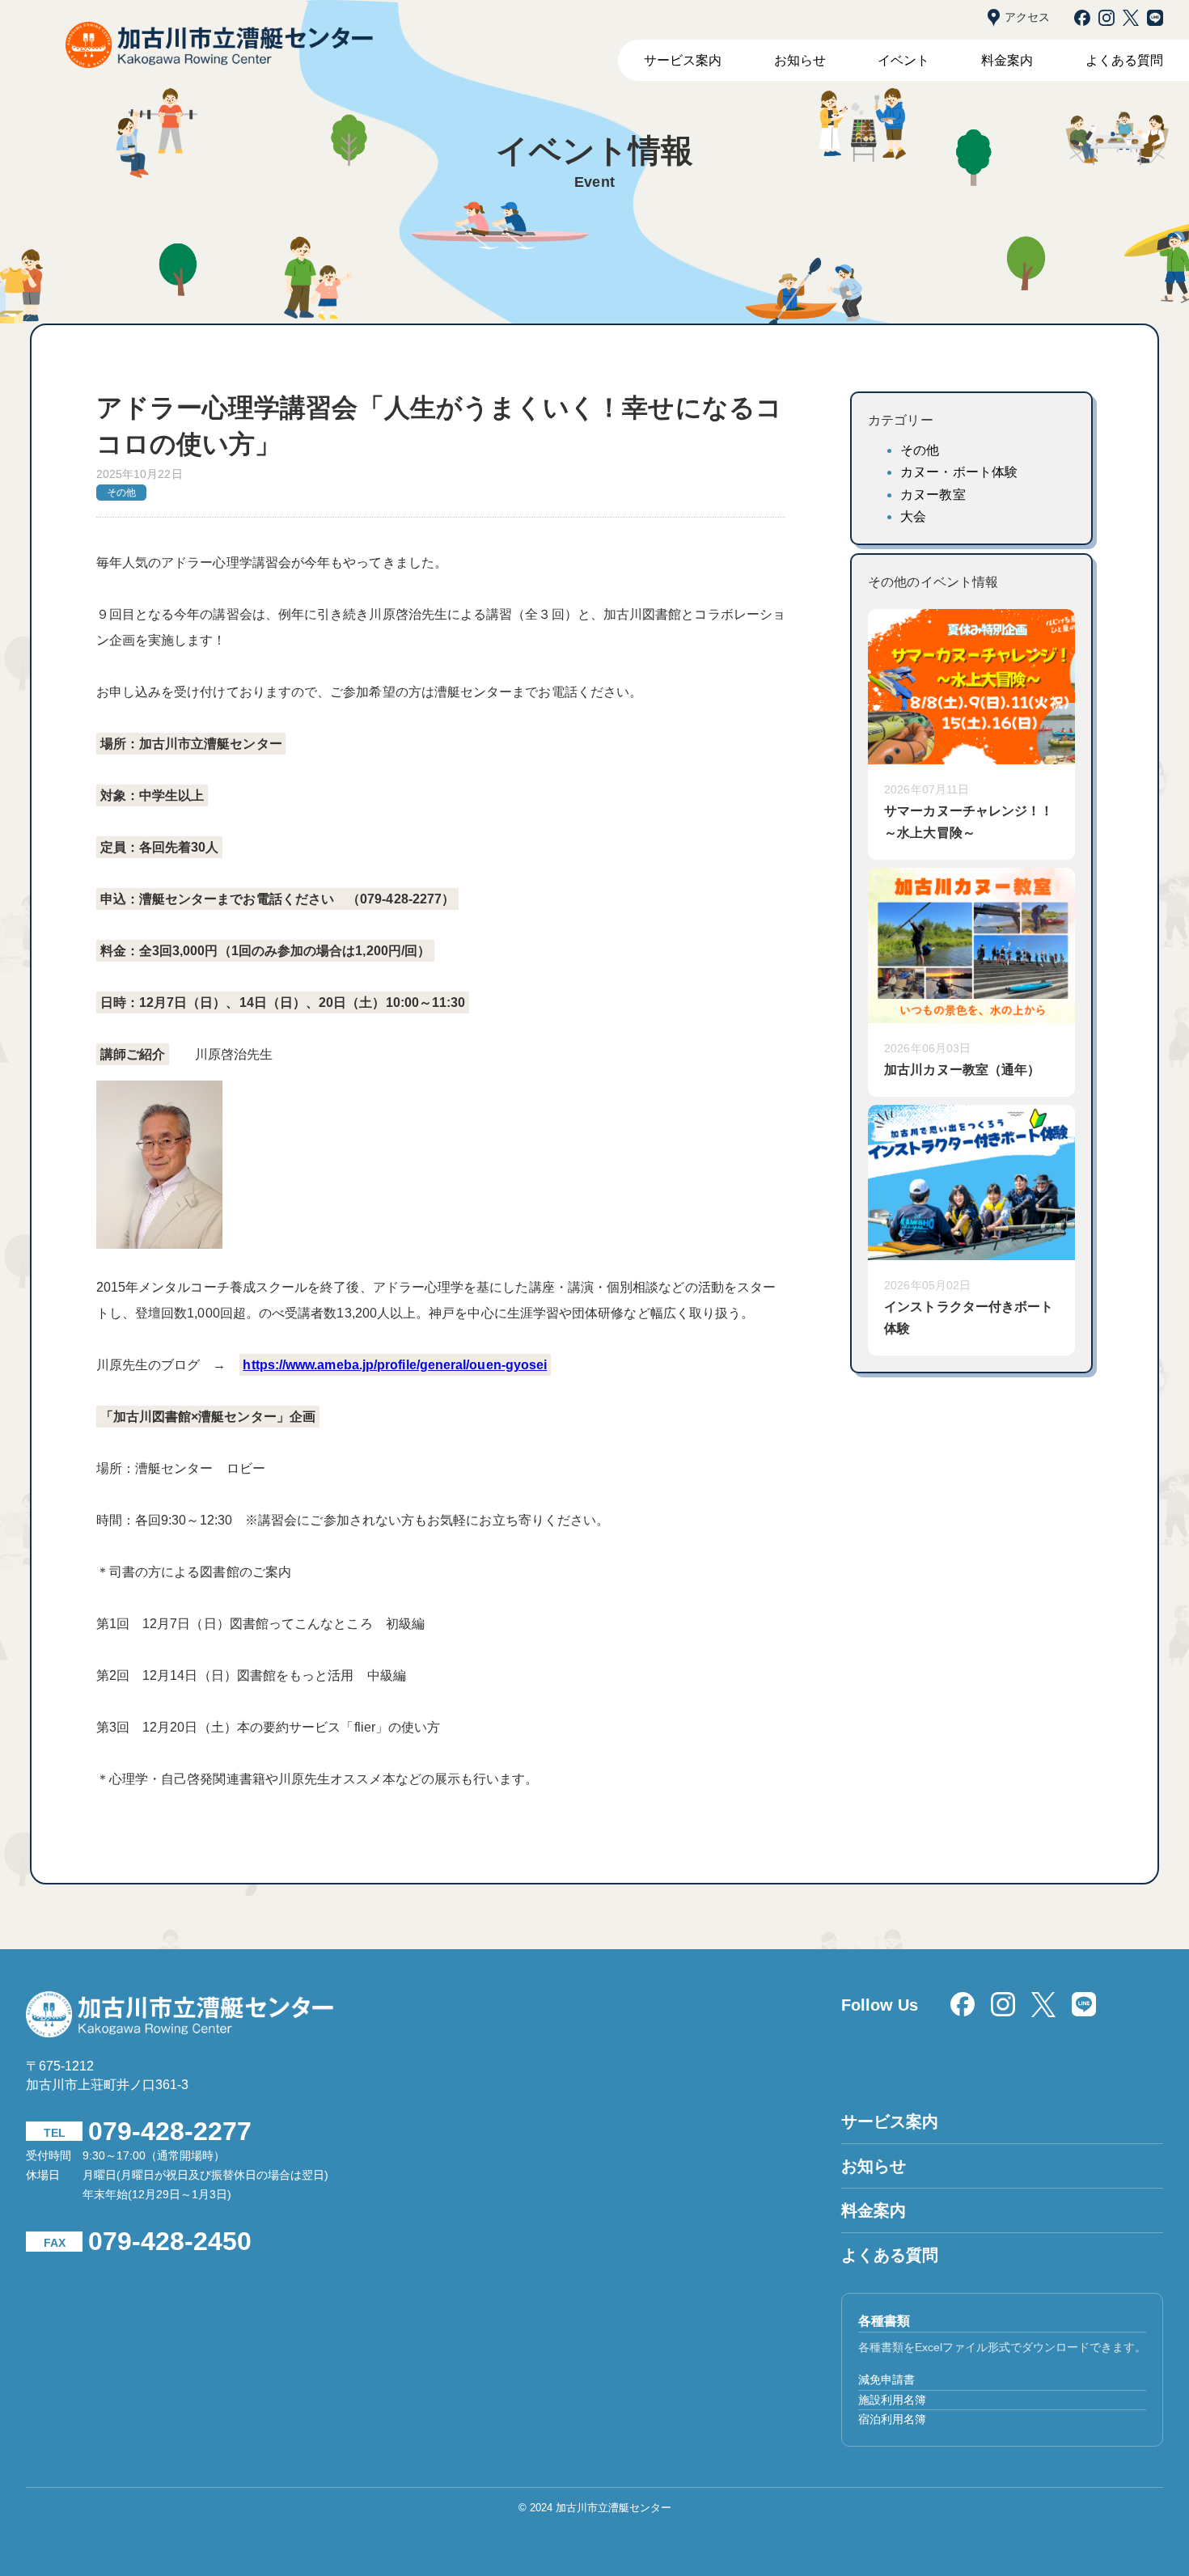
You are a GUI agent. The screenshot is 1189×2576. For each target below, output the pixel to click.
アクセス (1027, 17)
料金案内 (1007, 60)
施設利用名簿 (892, 2400)
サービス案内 (683, 60)
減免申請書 (886, 2379)
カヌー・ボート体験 (959, 472)
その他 (920, 450)
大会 (913, 516)
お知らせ (800, 60)
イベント (903, 60)
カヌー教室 (933, 495)
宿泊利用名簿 (892, 2419)
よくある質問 (1124, 60)
